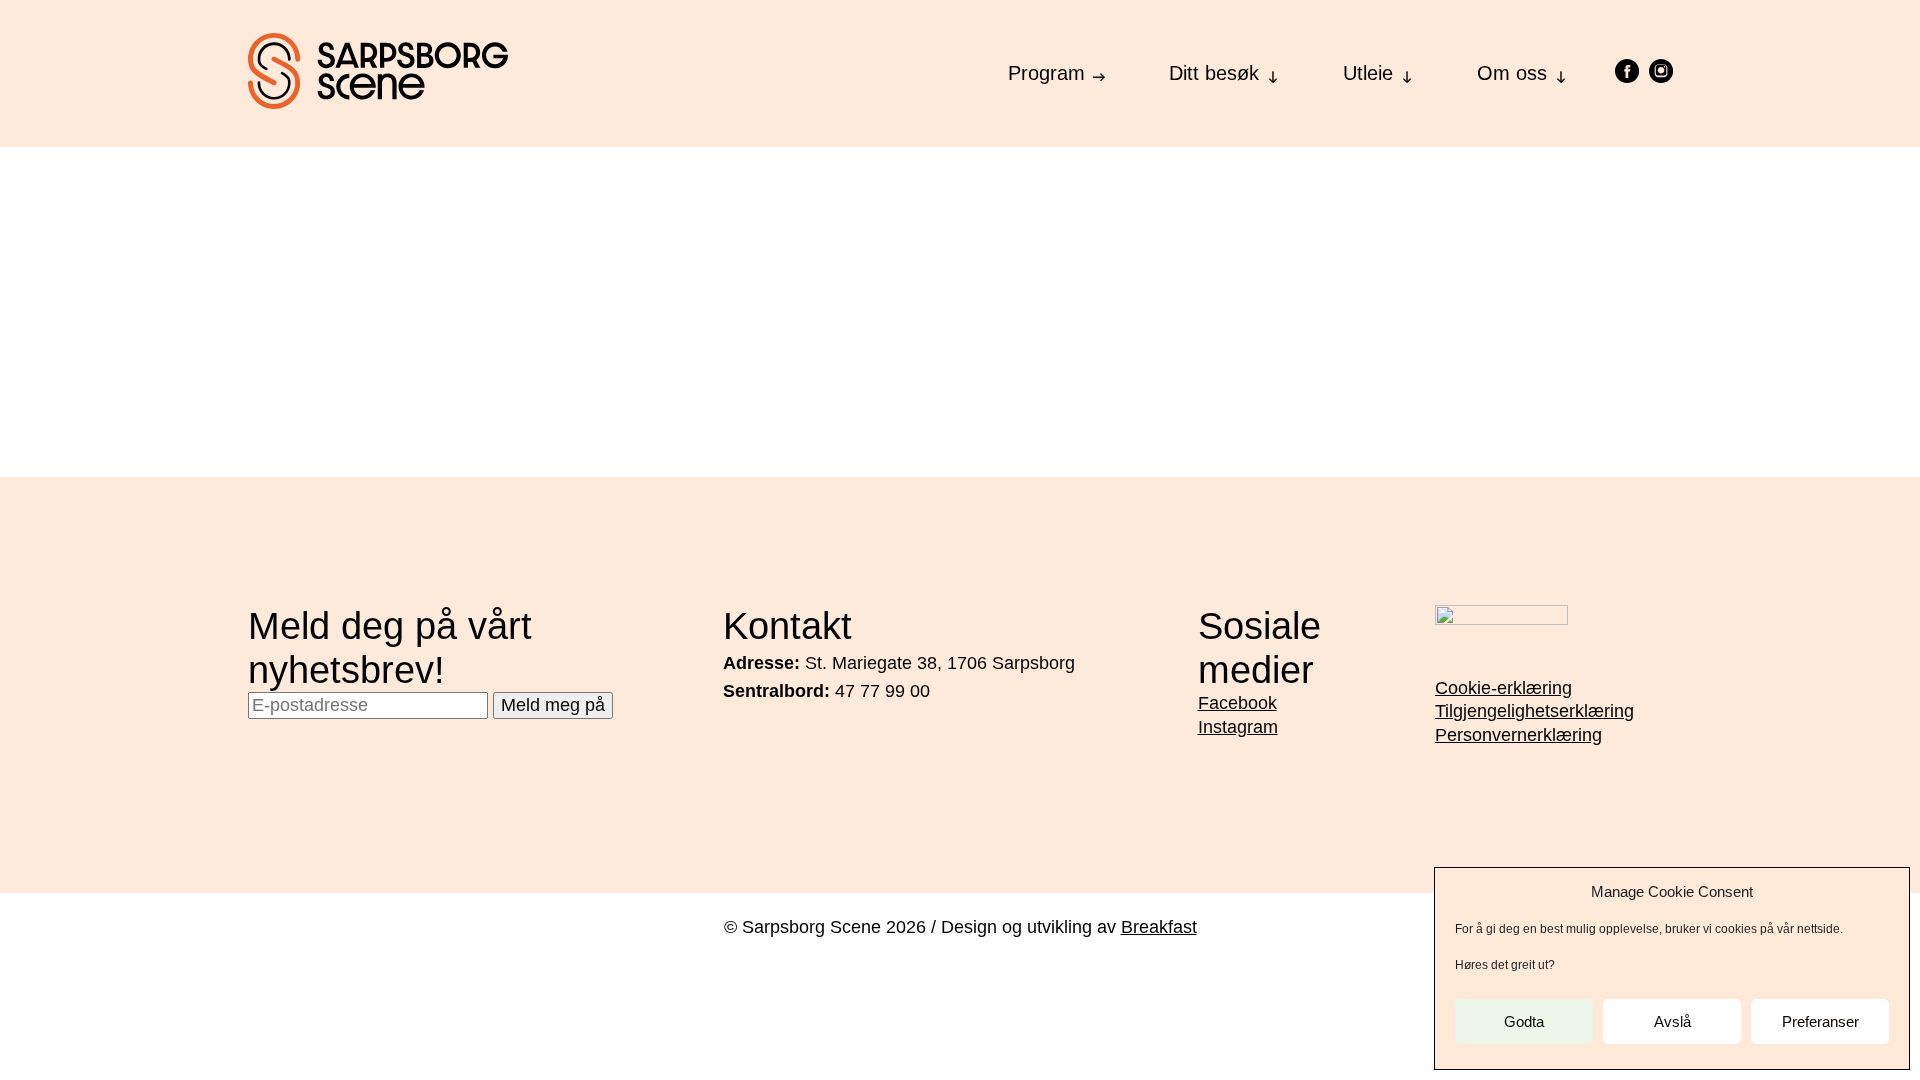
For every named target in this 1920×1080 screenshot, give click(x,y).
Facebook (1237, 703)
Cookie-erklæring (1503, 688)
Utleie (1368, 73)
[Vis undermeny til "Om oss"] (1561, 71)
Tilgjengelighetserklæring (1534, 711)
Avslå (1672, 1021)
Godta (1524, 1021)
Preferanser (1820, 1021)
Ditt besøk (1214, 73)
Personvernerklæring (1518, 735)
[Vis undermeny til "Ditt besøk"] (1273, 71)
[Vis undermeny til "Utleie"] (1407, 71)
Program (1046, 73)
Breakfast (1159, 927)
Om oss (1512, 73)
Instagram (1238, 727)
